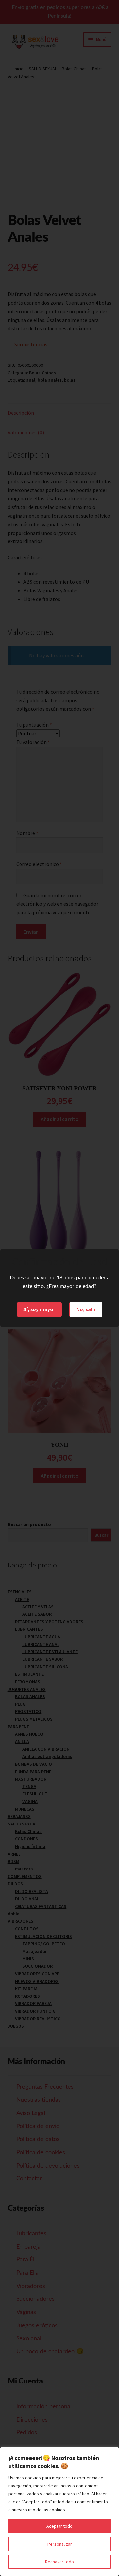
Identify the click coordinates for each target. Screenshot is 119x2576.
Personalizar (60, 2544)
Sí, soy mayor (39, 1309)
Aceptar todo (59, 2526)
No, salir (86, 1309)
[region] (59, 2512)
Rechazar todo (59, 2562)
